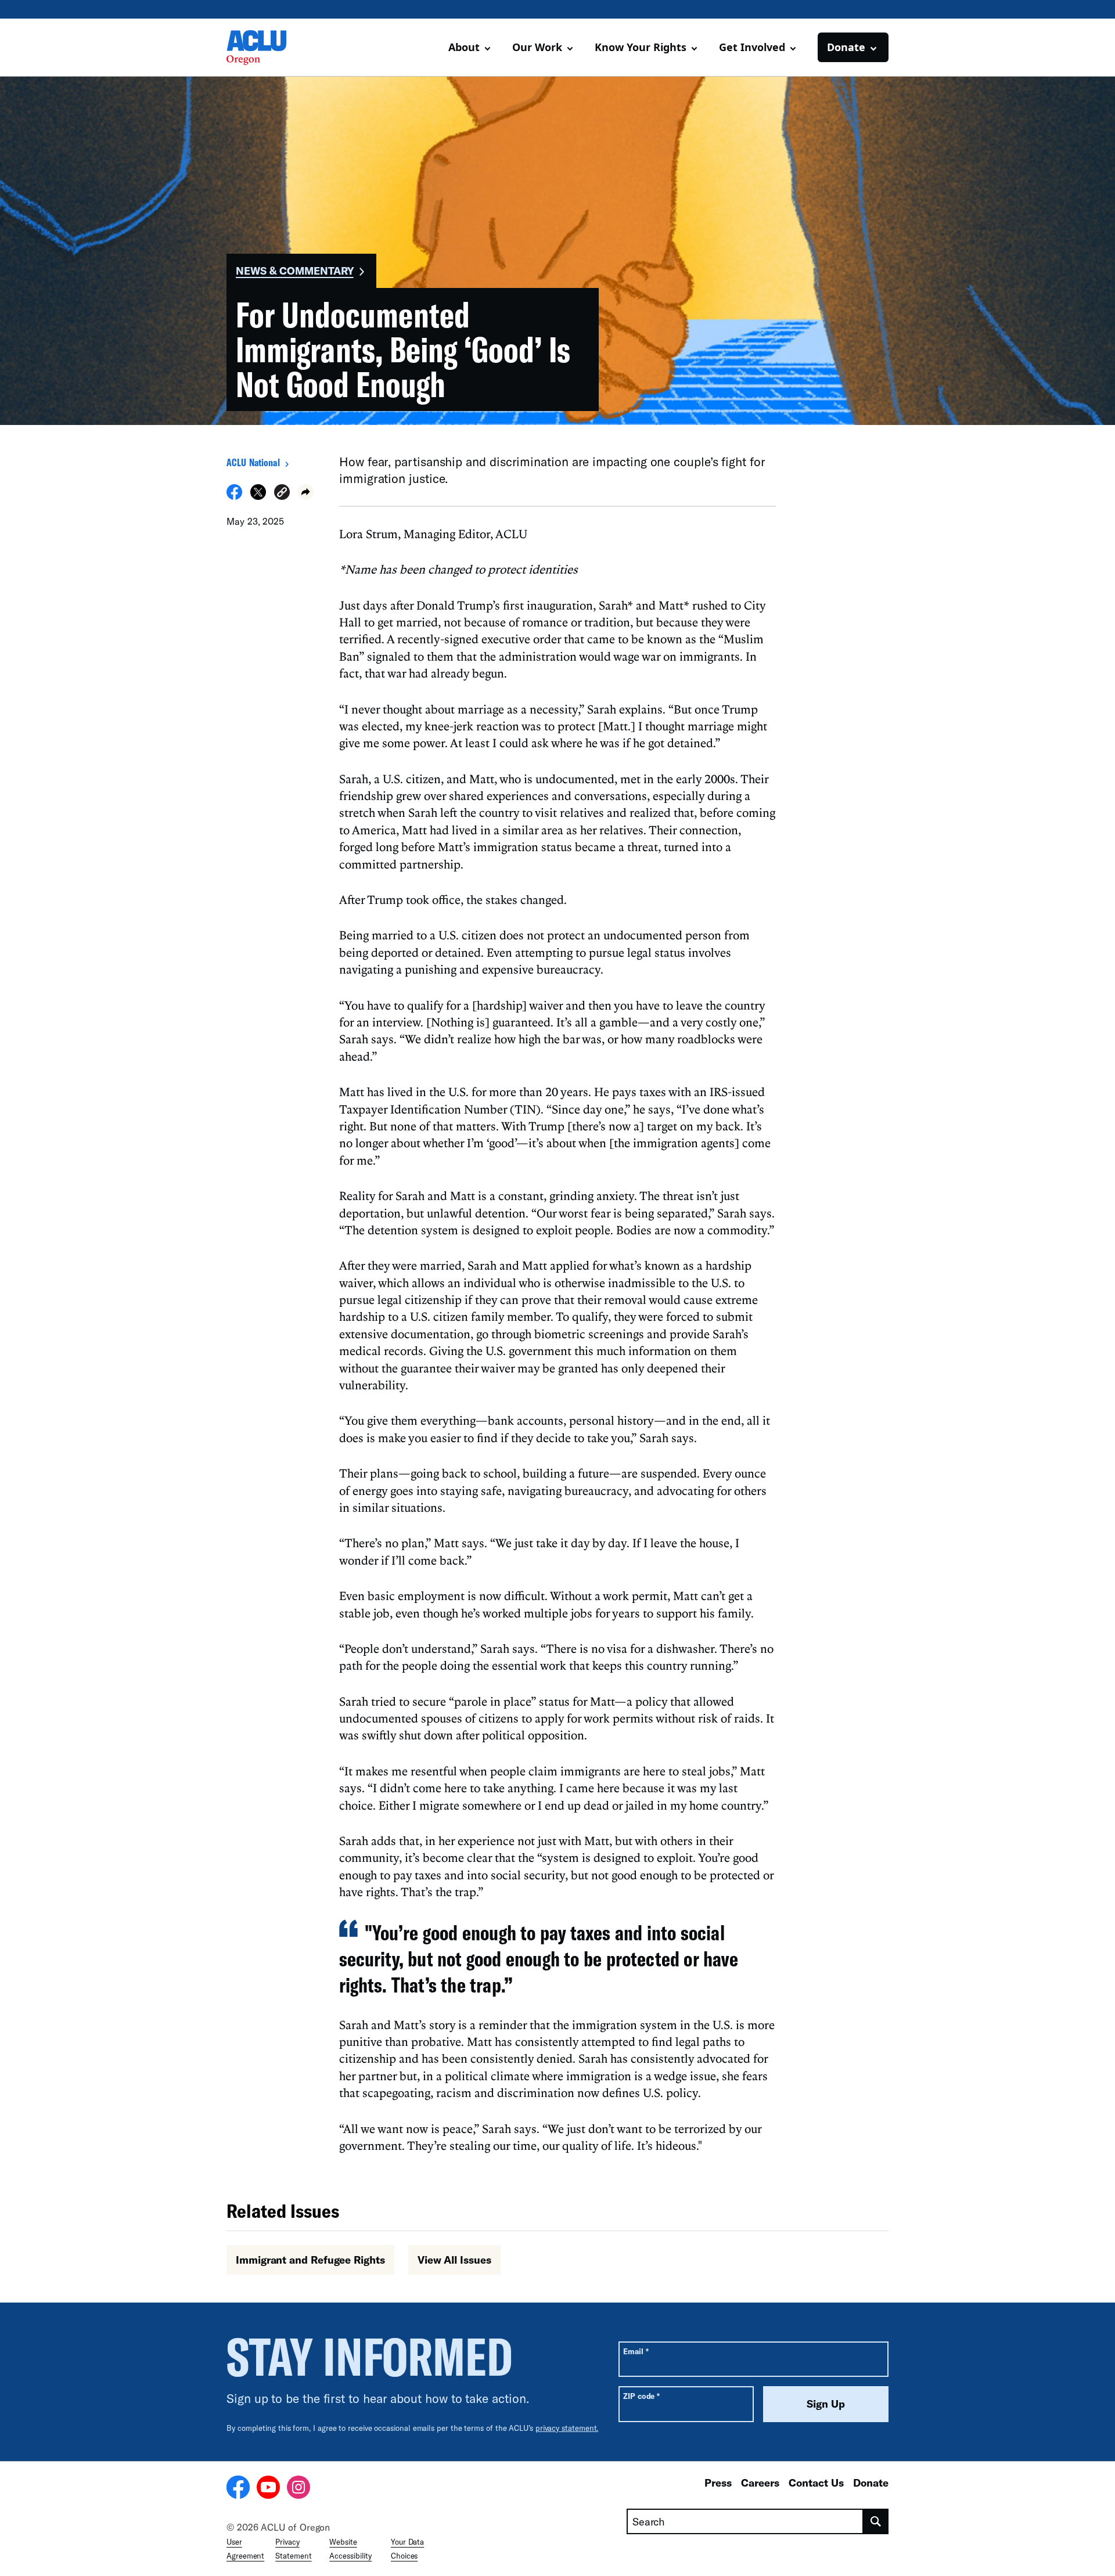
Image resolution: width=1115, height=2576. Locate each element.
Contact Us (816, 2483)
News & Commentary (295, 271)
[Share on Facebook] (234, 496)
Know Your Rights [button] (641, 47)
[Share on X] (258, 496)
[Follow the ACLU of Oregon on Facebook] (238, 2489)
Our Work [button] (537, 47)
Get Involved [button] (752, 47)
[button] (282, 494)
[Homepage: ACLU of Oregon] (267, 48)
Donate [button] (846, 47)
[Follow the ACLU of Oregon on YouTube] (268, 2489)
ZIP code (641, 2396)
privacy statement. (567, 2428)
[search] (876, 2521)
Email (636, 2351)
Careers (760, 2483)
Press (718, 2483)
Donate (871, 2483)
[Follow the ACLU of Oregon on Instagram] (298, 2489)
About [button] (464, 47)
